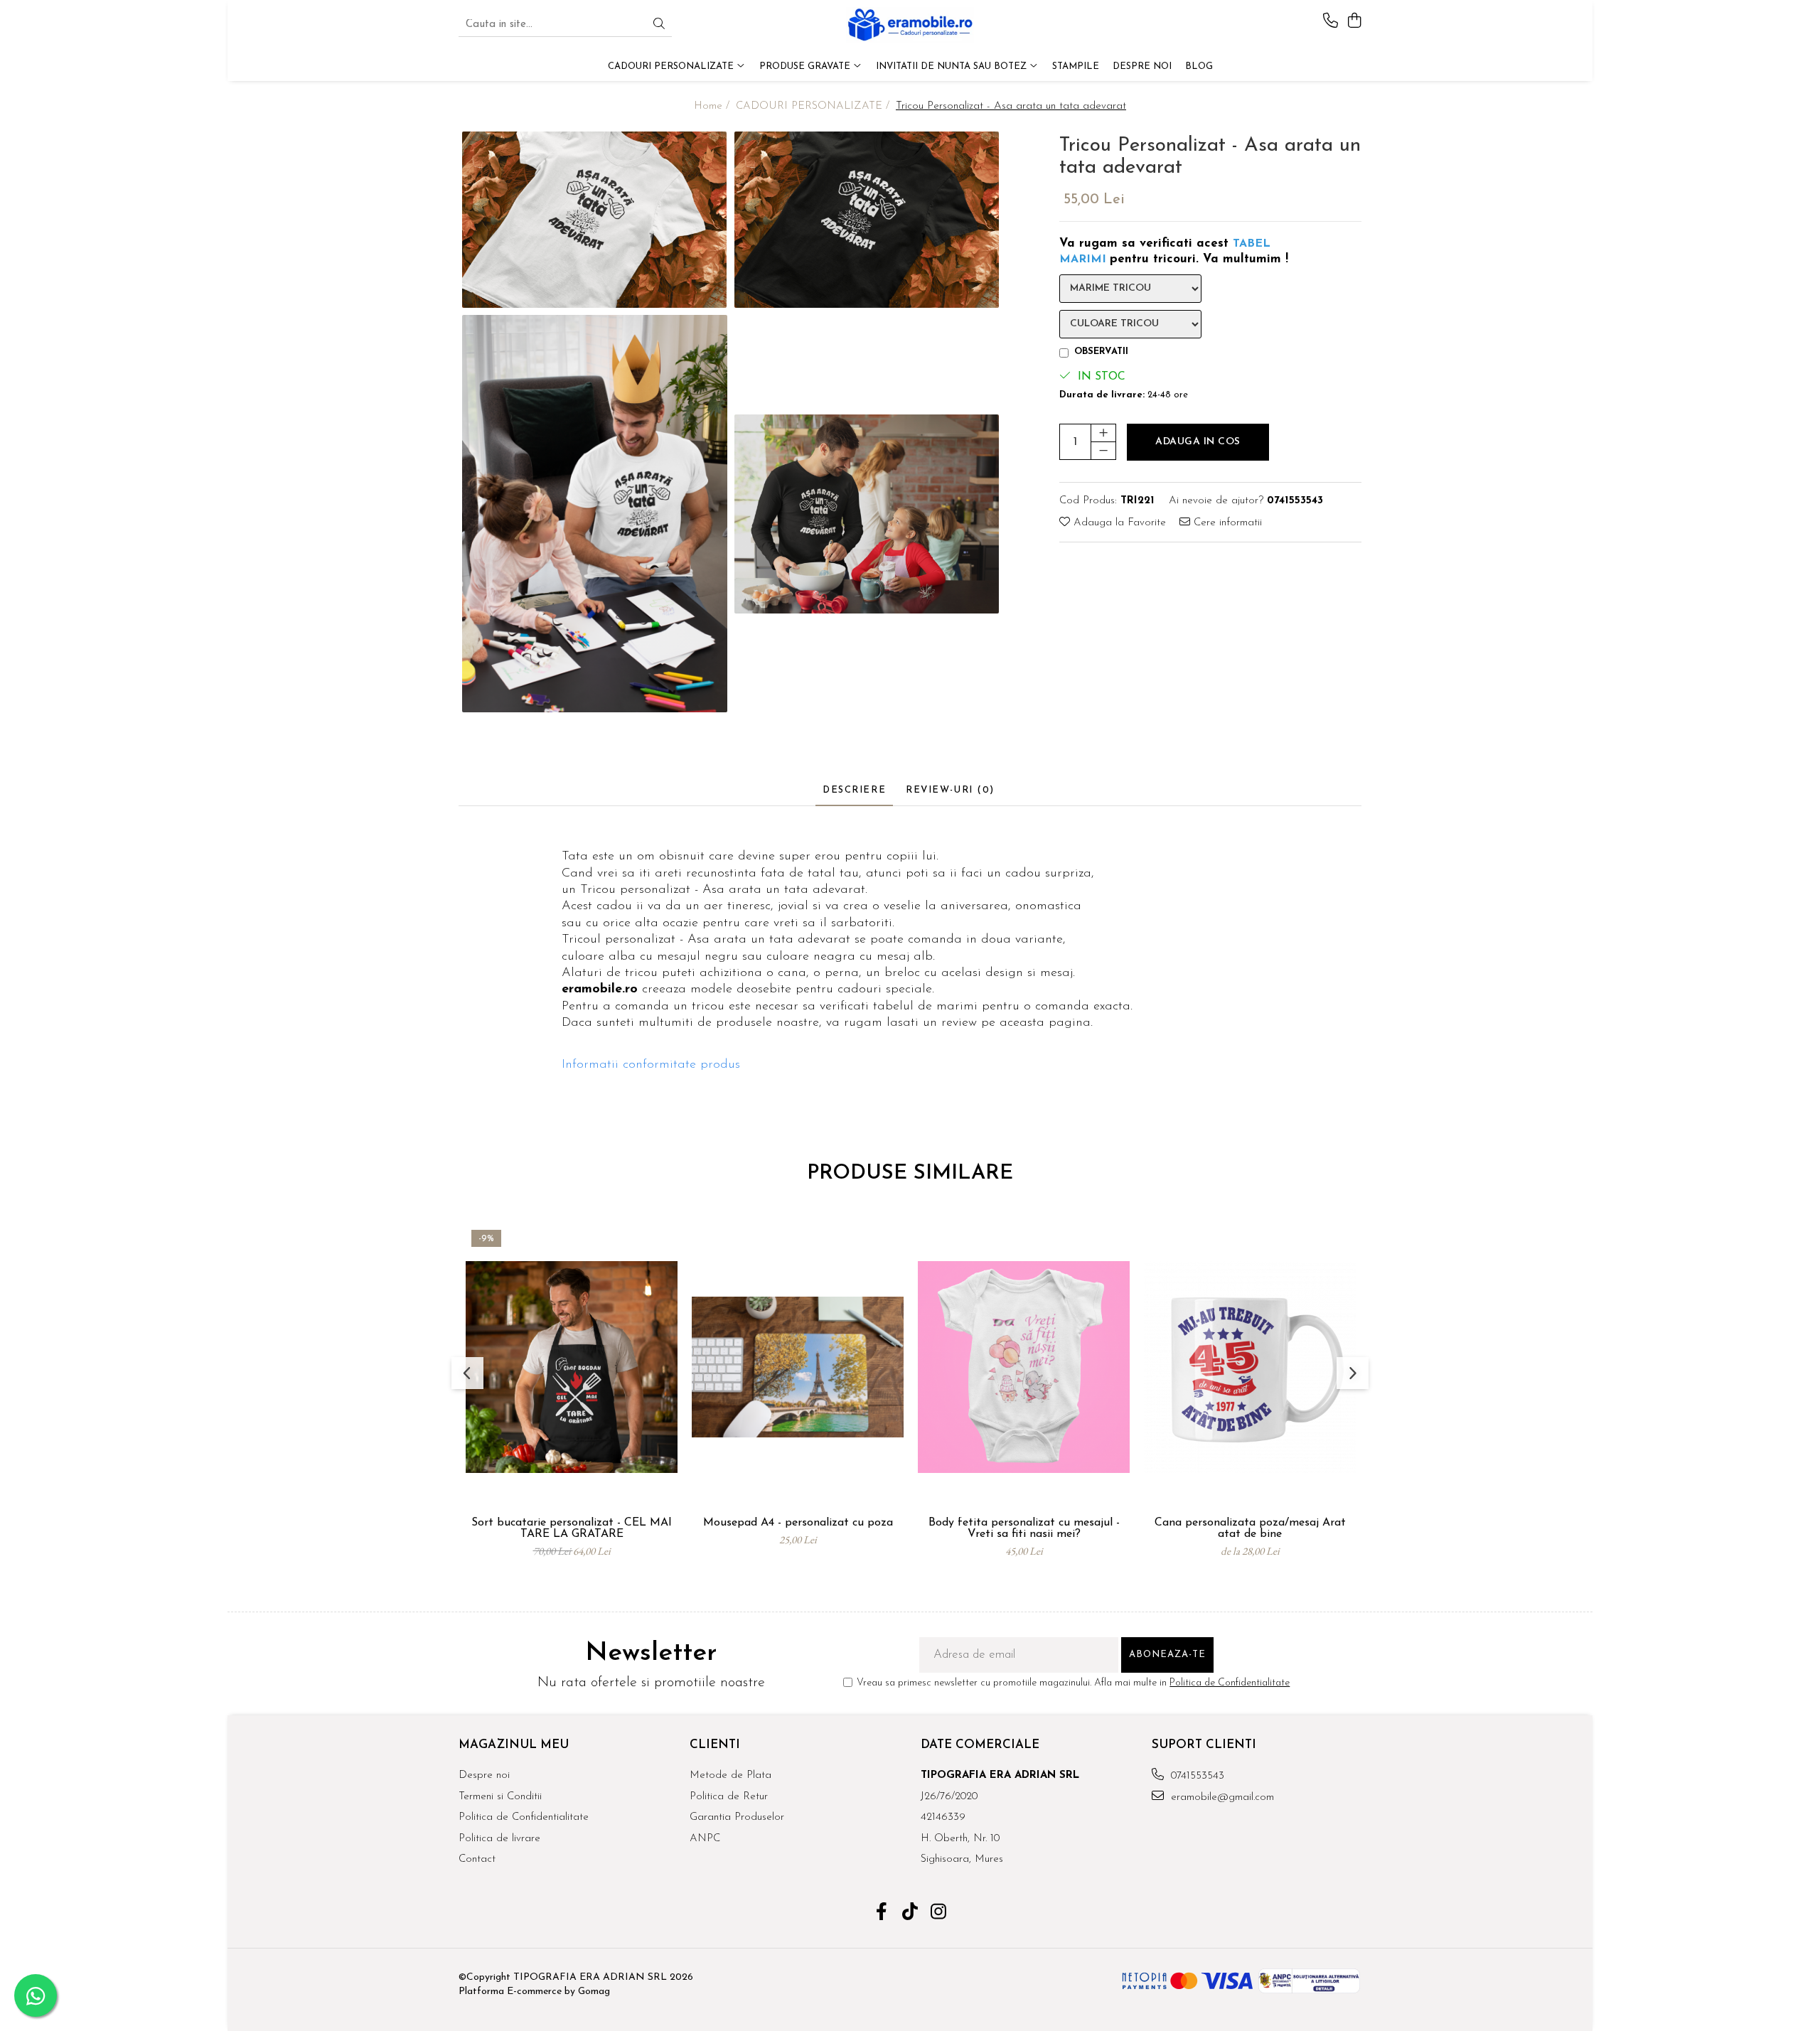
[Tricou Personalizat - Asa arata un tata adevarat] (595, 220)
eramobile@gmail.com (1221, 1797)
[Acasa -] (910, 25)
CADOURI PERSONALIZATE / (814, 106)
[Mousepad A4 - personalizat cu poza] (798, 1367)
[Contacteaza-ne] (1331, 22)
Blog (1199, 66)
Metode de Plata (730, 1775)
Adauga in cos (1198, 441)
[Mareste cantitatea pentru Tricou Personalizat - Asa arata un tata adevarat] (1103, 432)
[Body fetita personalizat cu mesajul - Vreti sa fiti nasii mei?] (1024, 1367)
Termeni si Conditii (500, 1797)
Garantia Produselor (737, 1817)
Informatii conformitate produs (651, 1065)
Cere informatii (1226, 523)
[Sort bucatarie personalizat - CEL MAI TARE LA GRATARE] (572, 1367)
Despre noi (484, 1775)
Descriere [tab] (854, 790)
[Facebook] (882, 1914)
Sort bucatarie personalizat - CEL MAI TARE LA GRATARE (572, 1528)
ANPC (705, 1839)
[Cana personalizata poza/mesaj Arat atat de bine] (1250, 1367)
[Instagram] (939, 1914)
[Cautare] (659, 25)
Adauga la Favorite (1118, 523)
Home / (713, 106)
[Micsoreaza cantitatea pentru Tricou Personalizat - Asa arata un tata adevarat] (1103, 450)
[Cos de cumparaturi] (1354, 22)
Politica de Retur (729, 1797)
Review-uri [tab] (950, 790)
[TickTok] (910, 1914)
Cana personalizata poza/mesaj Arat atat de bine (1250, 1528)
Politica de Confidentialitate (1230, 1683)
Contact (477, 1859)
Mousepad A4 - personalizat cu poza (798, 1523)
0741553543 (1196, 1776)
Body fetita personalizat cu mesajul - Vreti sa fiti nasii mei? (1024, 1528)
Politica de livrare (499, 1839)
